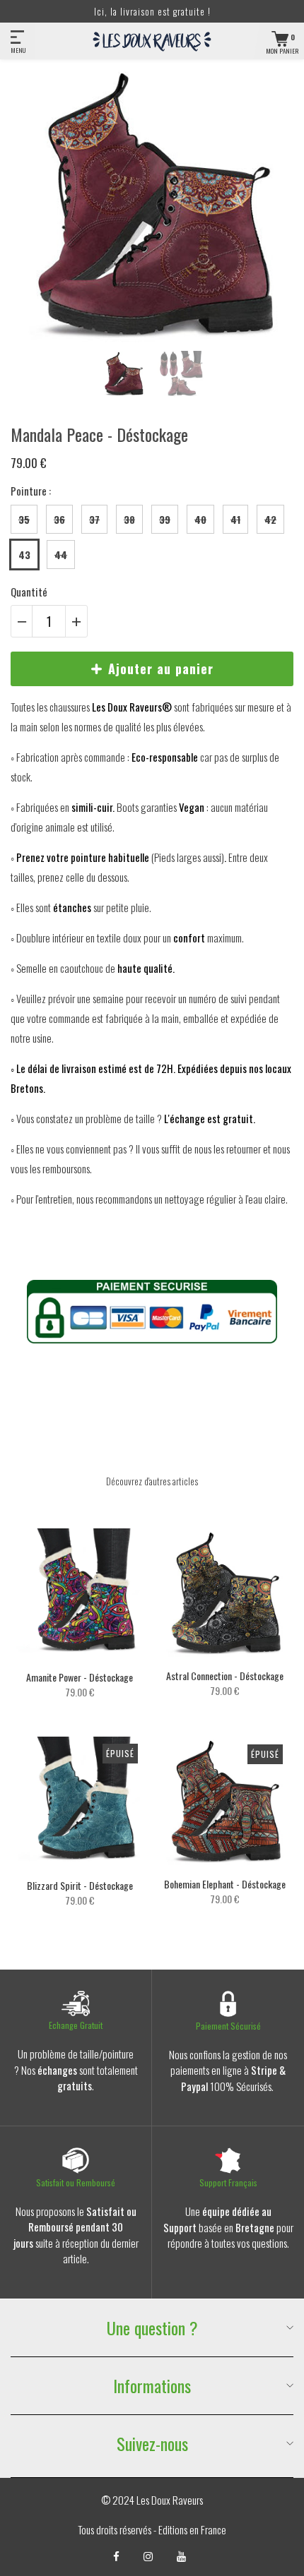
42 (270, 519)
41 (235, 519)
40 (200, 519)
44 (61, 555)
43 (24, 555)
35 (24, 519)
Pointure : (31, 491)
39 (165, 519)
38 (129, 519)
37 (94, 519)
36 (59, 519)
